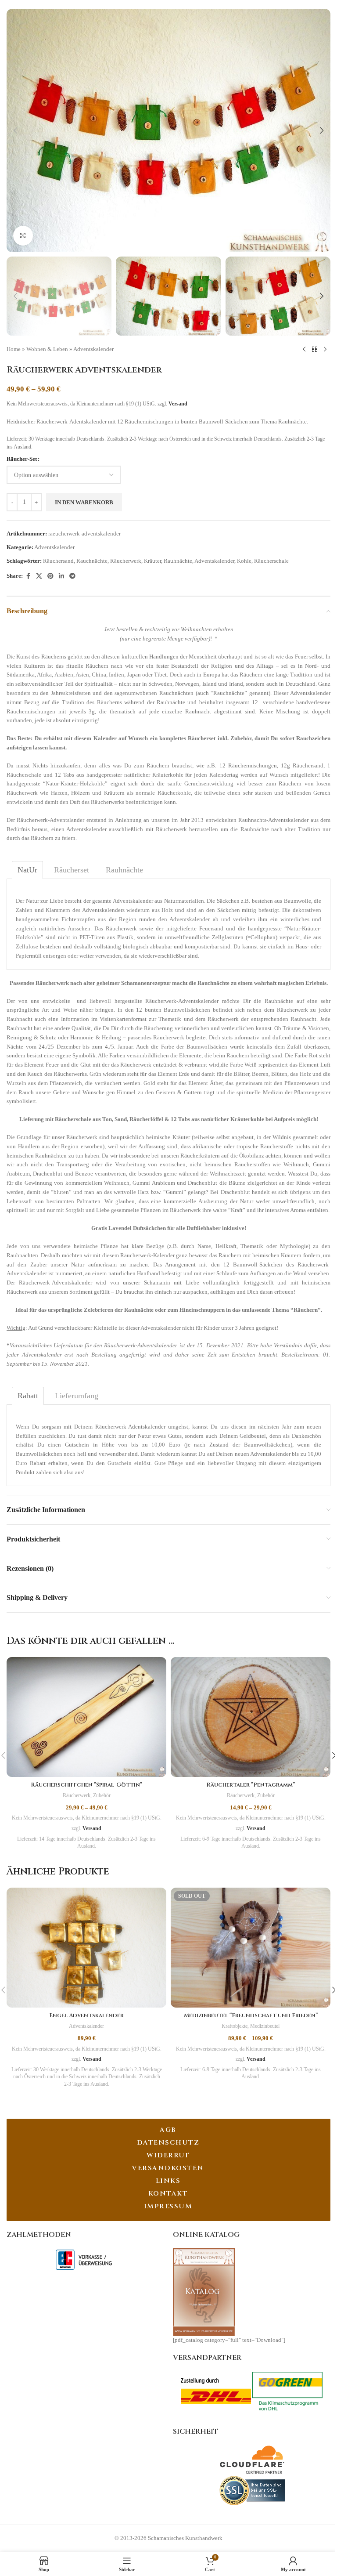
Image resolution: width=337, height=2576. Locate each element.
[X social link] (39, 576)
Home (14, 349)
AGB (168, 2130)
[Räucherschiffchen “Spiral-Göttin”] (86, 1717)
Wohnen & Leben (47, 349)
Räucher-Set (22, 459)
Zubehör (102, 1795)
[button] (15, 130)
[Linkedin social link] (61, 576)
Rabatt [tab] (28, 1396)
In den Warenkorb (84, 502)
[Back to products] (315, 350)
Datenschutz (168, 2143)
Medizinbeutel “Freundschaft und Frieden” (251, 2015)
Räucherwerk (126, 561)
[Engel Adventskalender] (86, 1948)
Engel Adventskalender (86, 2015)
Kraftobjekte (235, 2026)
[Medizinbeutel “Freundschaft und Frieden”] (251, 1948)
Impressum (168, 2206)
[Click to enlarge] (23, 236)
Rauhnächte (178, 561)
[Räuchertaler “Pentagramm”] (251, 1717)
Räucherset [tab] (72, 870)
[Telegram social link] (72, 576)
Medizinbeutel (265, 2026)
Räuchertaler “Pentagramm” (251, 1785)
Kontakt (168, 2194)
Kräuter (152, 561)
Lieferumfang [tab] (77, 1396)
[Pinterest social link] (50, 576)
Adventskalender (93, 349)
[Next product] (325, 350)
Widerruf (168, 2155)
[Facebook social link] (28, 576)
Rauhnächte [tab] (124, 870)
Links (168, 2181)
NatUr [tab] (27, 870)
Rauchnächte (92, 561)
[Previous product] (304, 350)
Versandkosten (168, 2168)
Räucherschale (271, 561)
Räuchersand (58, 561)
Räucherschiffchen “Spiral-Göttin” (86, 1785)
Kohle (244, 561)
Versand (178, 404)
